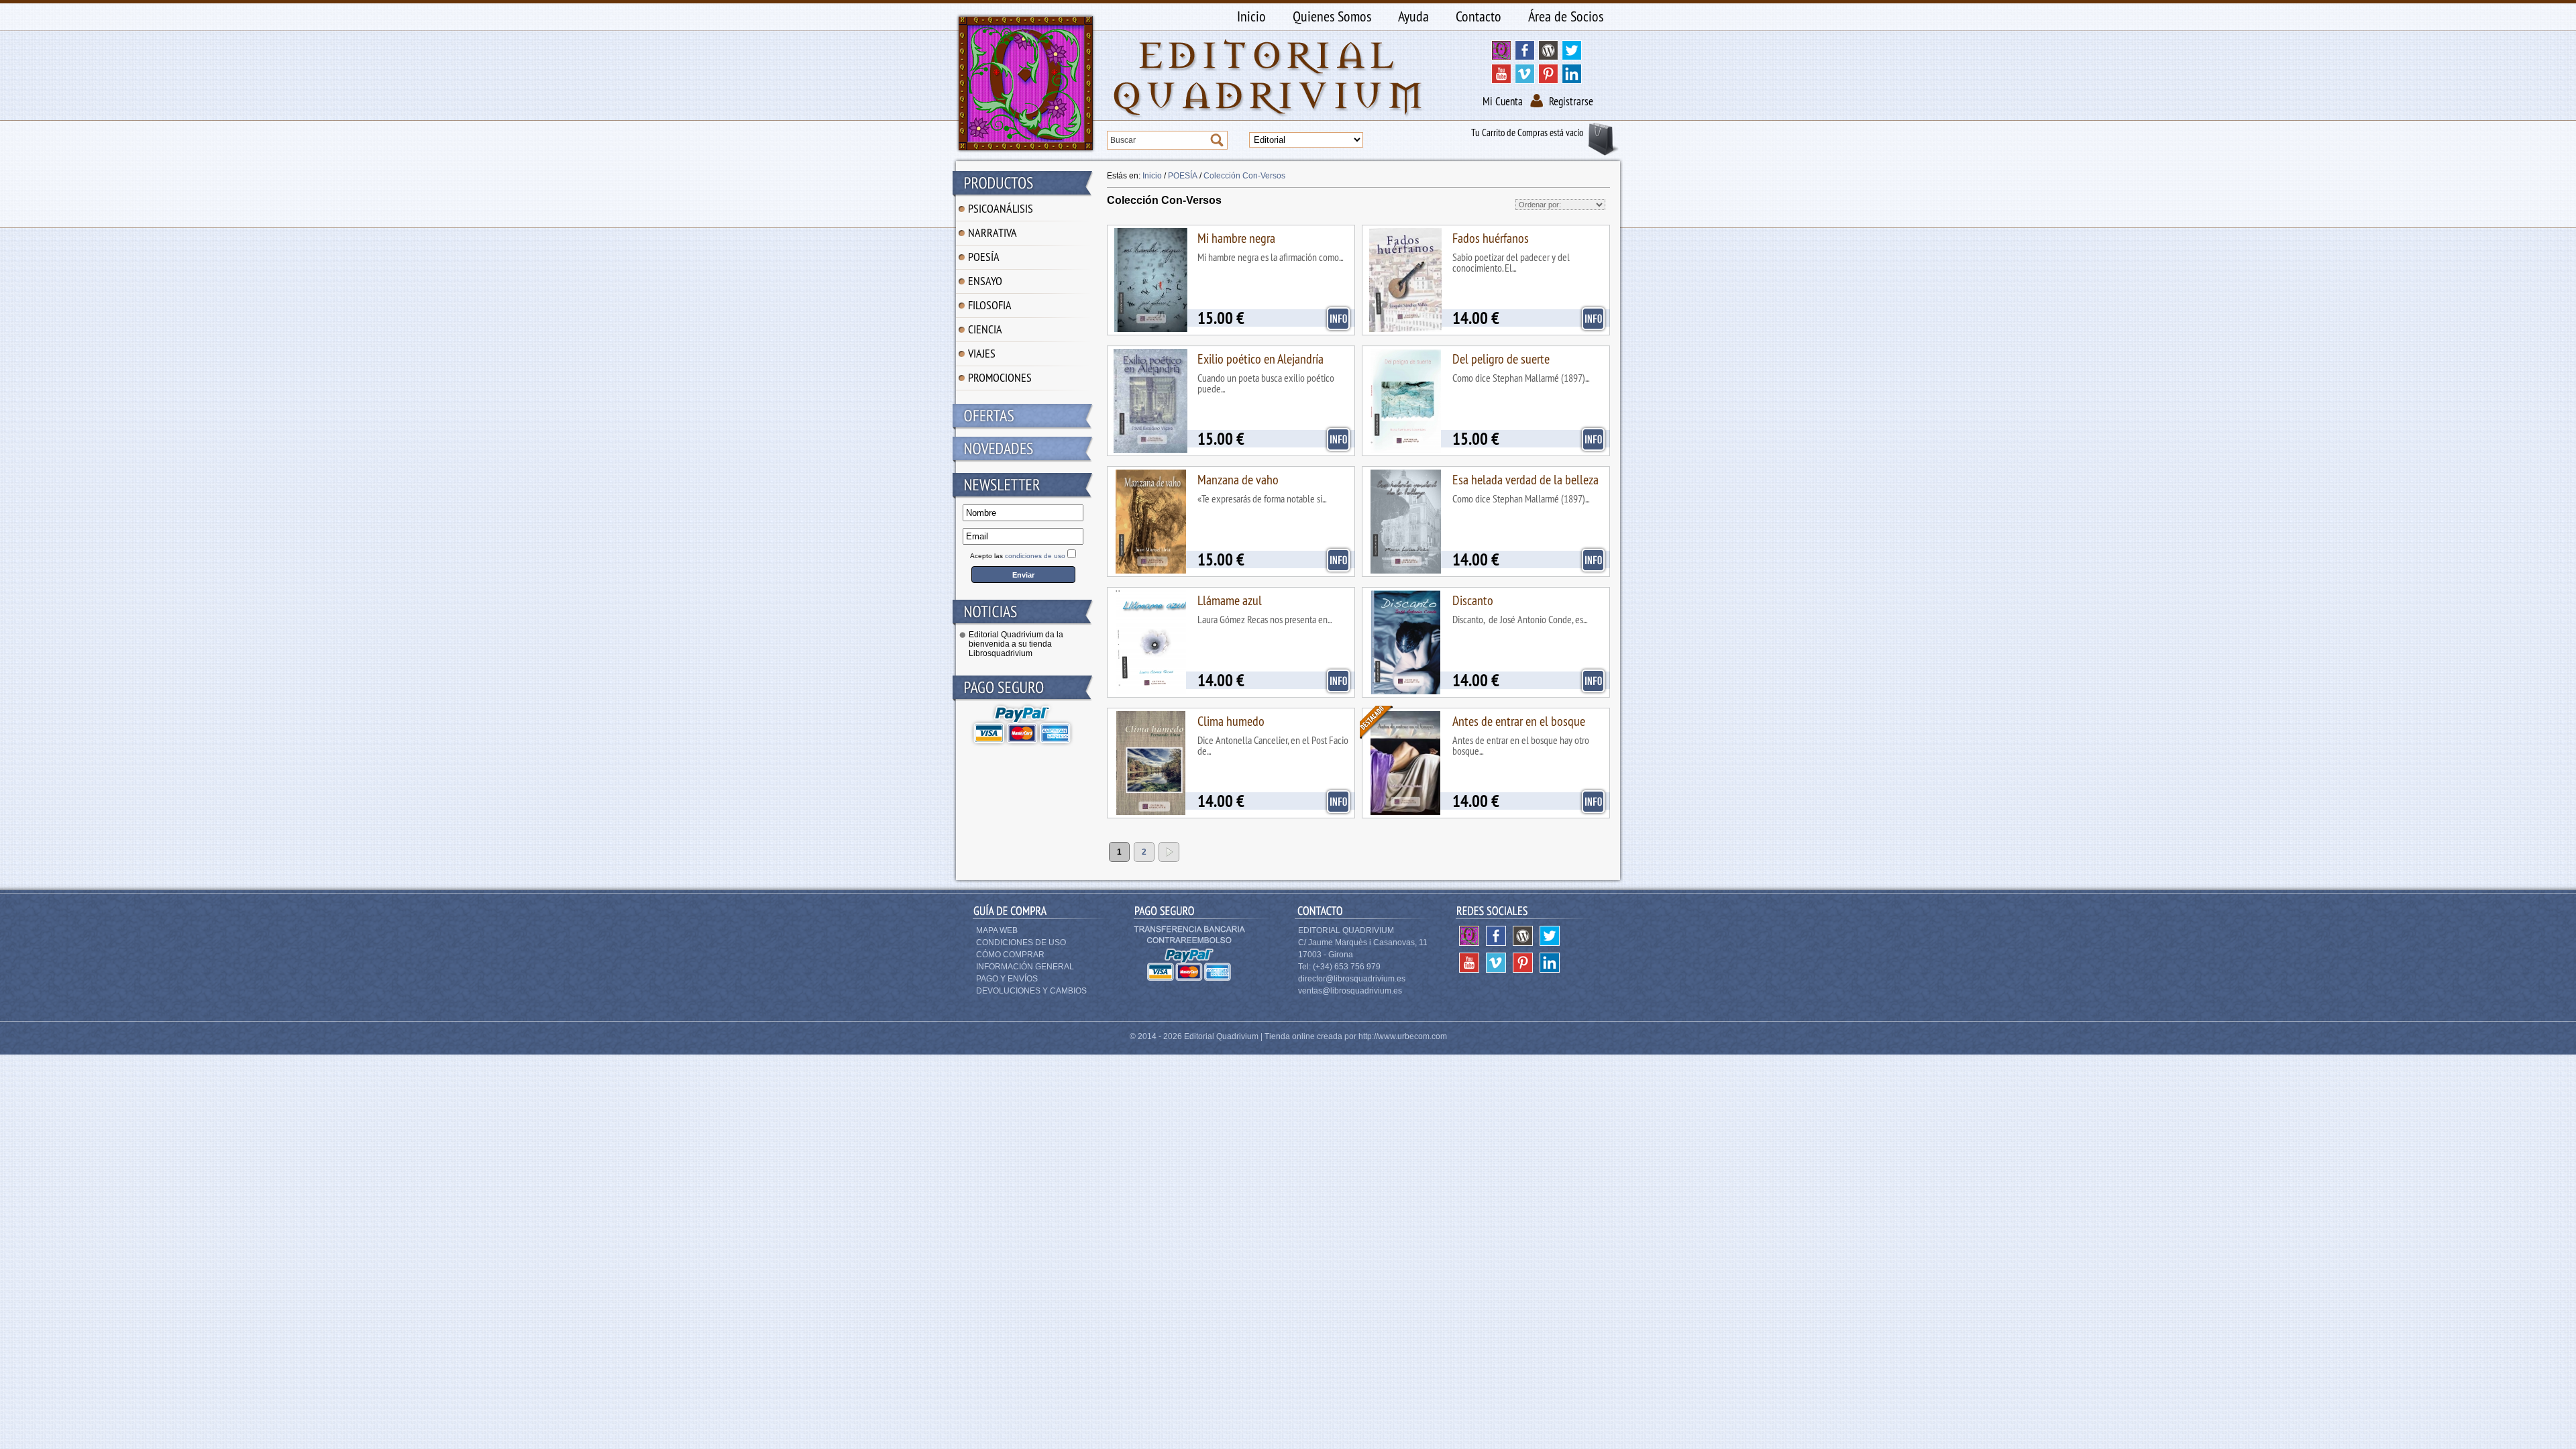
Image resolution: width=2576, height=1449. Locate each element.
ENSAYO (985, 281)
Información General (1025, 967)
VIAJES (982, 353)
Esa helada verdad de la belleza (1525, 479)
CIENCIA (985, 329)
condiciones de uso (1035, 556)
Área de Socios (1566, 16)
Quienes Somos (1332, 16)
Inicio (1251, 16)
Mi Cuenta (1503, 101)
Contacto (1479, 16)
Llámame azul (1230, 600)
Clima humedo (1231, 721)
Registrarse (1571, 101)
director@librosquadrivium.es (1352, 979)
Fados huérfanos (1491, 238)
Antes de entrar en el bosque (1519, 721)
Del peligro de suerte (1501, 359)
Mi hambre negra (1236, 238)
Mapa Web (997, 930)
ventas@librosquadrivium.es (1350, 991)
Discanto (1473, 600)
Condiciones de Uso (1021, 943)
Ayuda (1413, 16)
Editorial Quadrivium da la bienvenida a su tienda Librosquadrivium (1016, 644)
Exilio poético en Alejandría (1260, 359)
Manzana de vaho (1238, 479)
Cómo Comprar (1010, 955)
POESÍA (984, 257)
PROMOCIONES (1000, 377)
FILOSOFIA (990, 305)
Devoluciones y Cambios (1031, 991)
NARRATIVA (992, 232)
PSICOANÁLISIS (1001, 208)
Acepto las (1018, 556)
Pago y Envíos (1007, 979)
